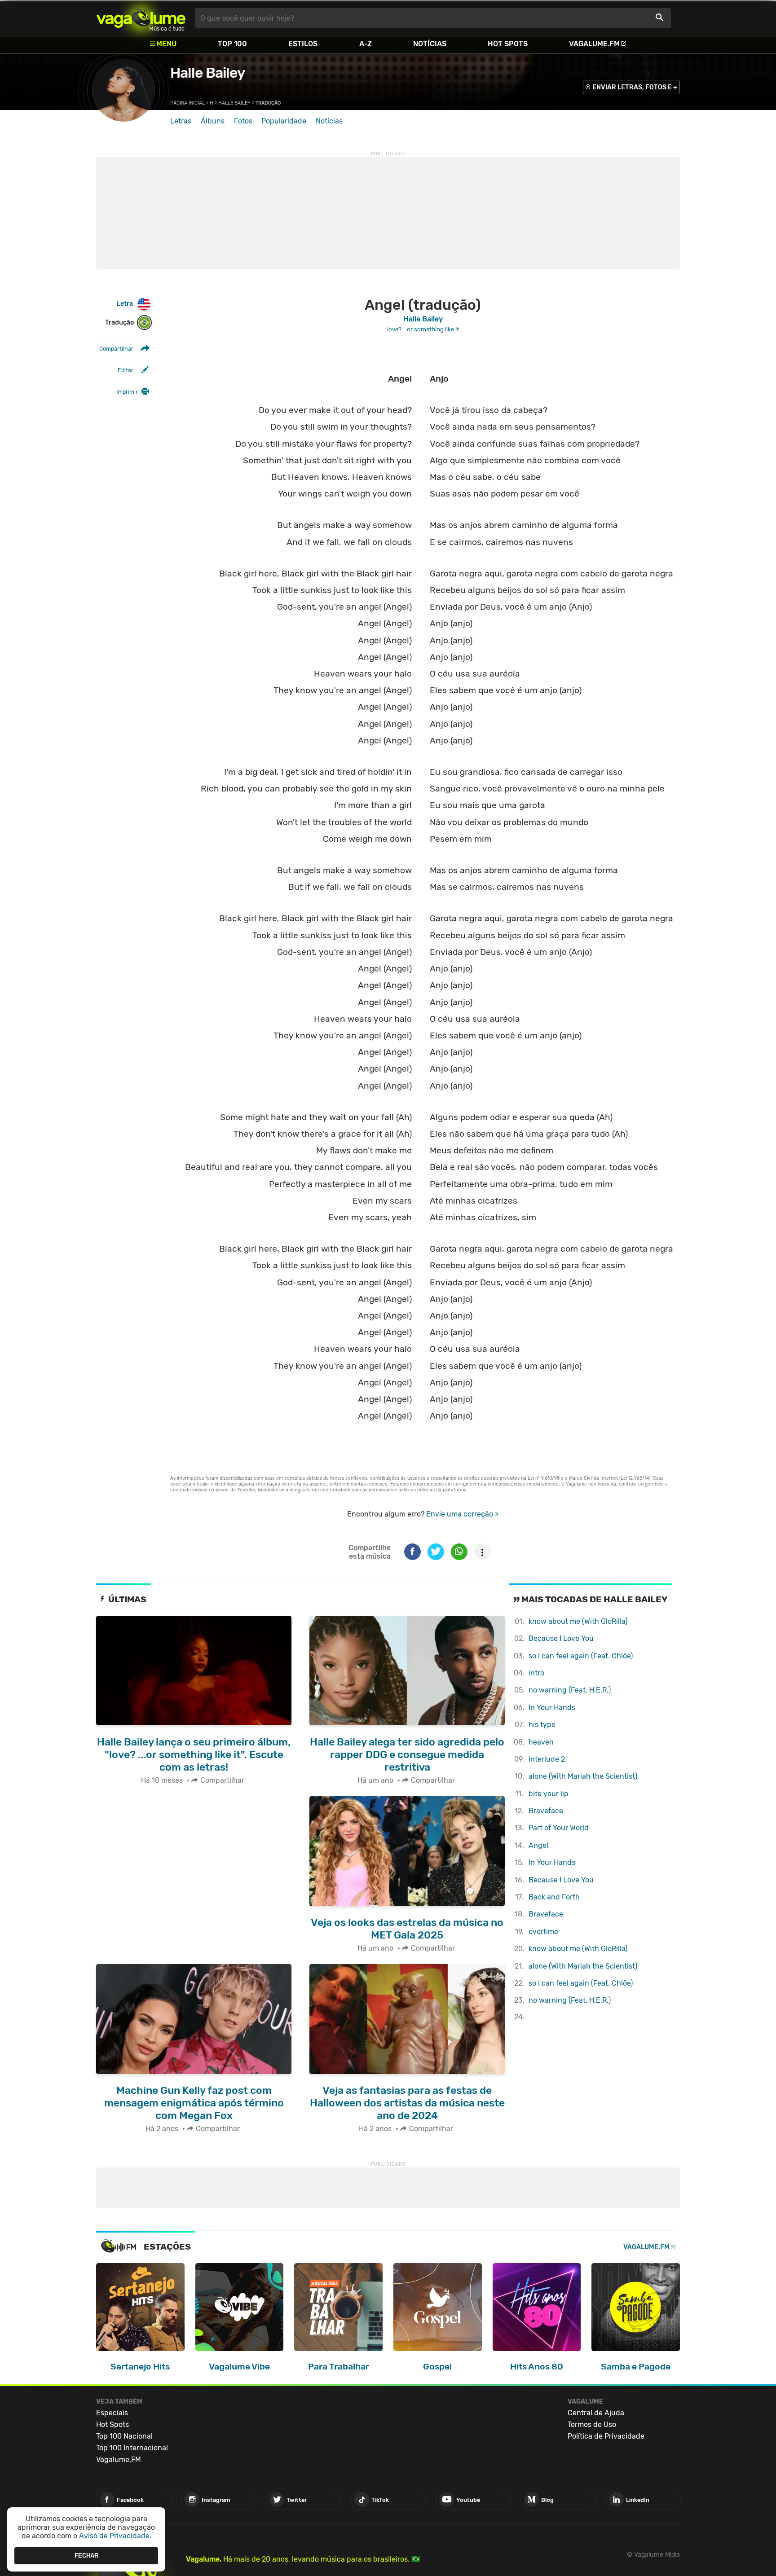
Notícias (430, 44)
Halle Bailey (207, 73)
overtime (543, 1932)
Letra (125, 304)
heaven (541, 1742)
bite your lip (549, 1794)
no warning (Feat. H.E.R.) (570, 1690)
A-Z (366, 44)
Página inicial (187, 103)
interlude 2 (547, 1759)
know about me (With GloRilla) (578, 1621)
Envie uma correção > (462, 1514)
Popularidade (284, 121)
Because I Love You (561, 1638)
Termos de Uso (592, 2424)
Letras (181, 121)
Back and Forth (554, 1897)
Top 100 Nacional (124, 2436)
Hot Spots (508, 44)
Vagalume (141, 18)
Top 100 (232, 44)
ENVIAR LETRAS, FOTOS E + (635, 87)
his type (542, 1725)
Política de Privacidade (606, 2436)
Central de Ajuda (596, 2413)
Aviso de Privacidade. (115, 2536)
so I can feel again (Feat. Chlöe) (581, 1656)
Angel (538, 1845)
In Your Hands (552, 1708)
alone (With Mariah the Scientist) (583, 1776)
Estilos (303, 44)
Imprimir (127, 392)
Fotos (243, 121)
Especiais (112, 2413)
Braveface (546, 1811)
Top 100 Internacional (132, 2448)
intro (536, 1673)
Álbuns (213, 121)
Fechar (86, 2556)
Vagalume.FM (594, 44)
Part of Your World (559, 1828)
